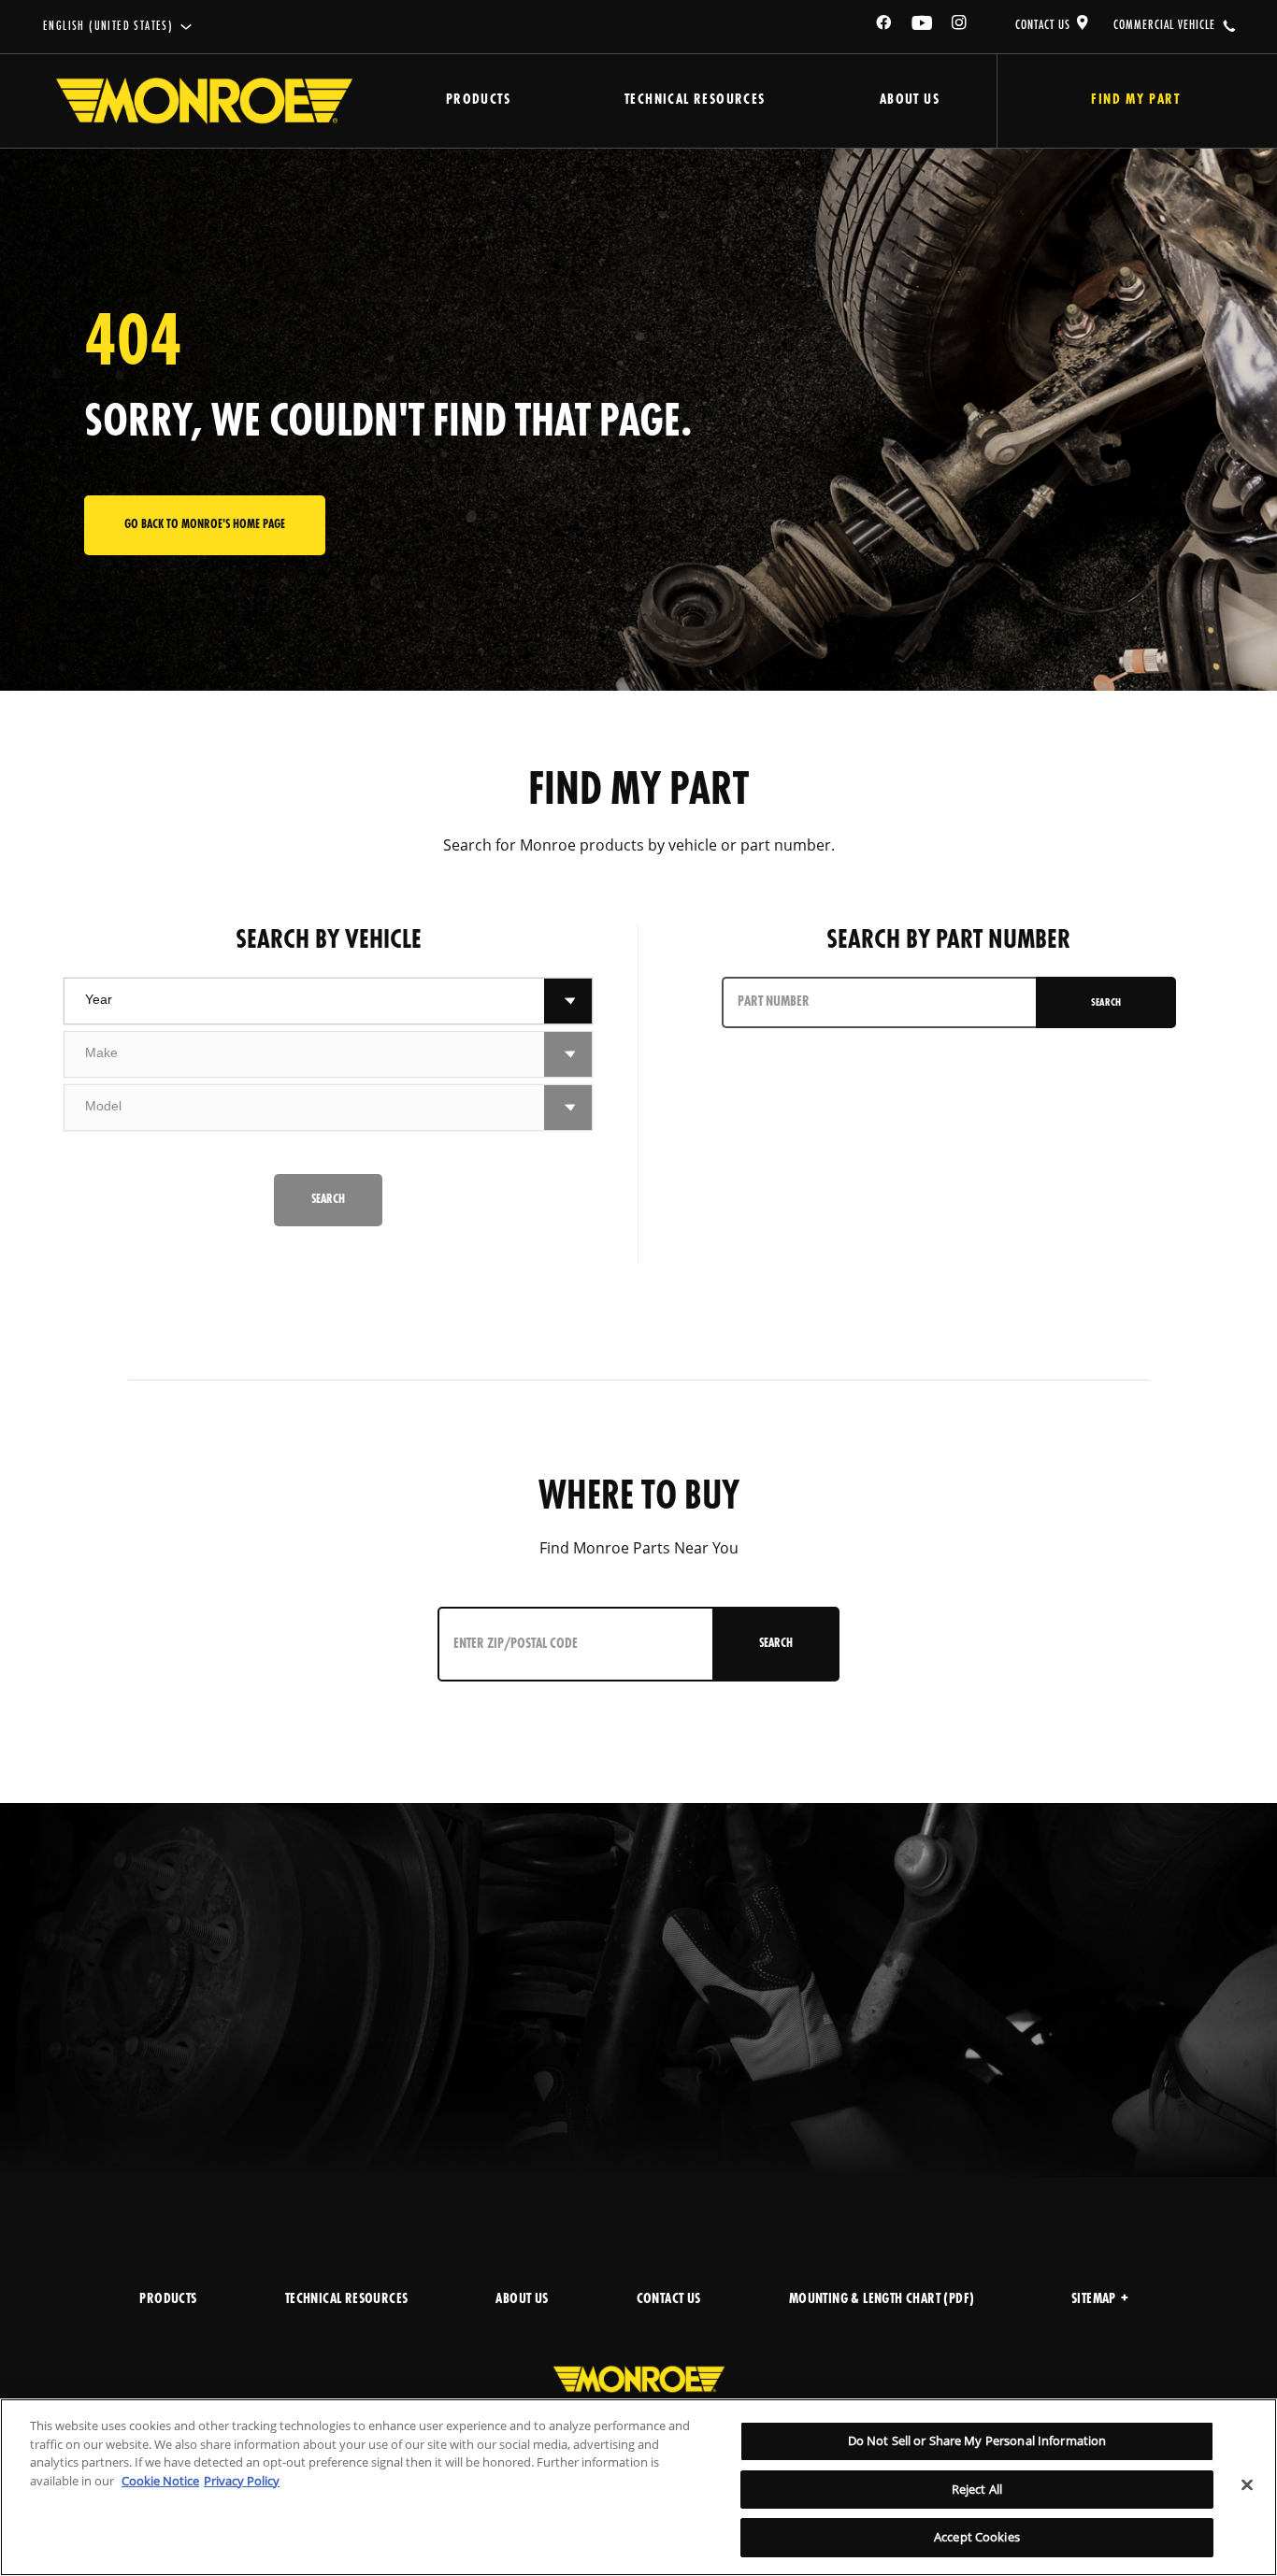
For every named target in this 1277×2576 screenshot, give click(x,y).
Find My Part (1135, 100)
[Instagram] (960, 26)
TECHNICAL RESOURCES (347, 2300)
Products (478, 100)
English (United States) (108, 27)
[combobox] (305, 1001)
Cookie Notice (160, 2481)
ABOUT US (522, 2300)
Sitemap (1094, 2300)
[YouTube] (923, 26)
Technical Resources (695, 100)
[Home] (204, 101)
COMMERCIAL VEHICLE (1164, 25)
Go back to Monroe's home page (205, 525)
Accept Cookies (977, 2537)
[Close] (1247, 2485)
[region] (638, 2487)
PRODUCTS (168, 2300)
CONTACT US (1043, 25)
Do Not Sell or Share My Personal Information (977, 2440)
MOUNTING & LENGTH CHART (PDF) (882, 2300)
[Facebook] (884, 26)
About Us (910, 100)
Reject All (977, 2489)
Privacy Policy (242, 2481)
